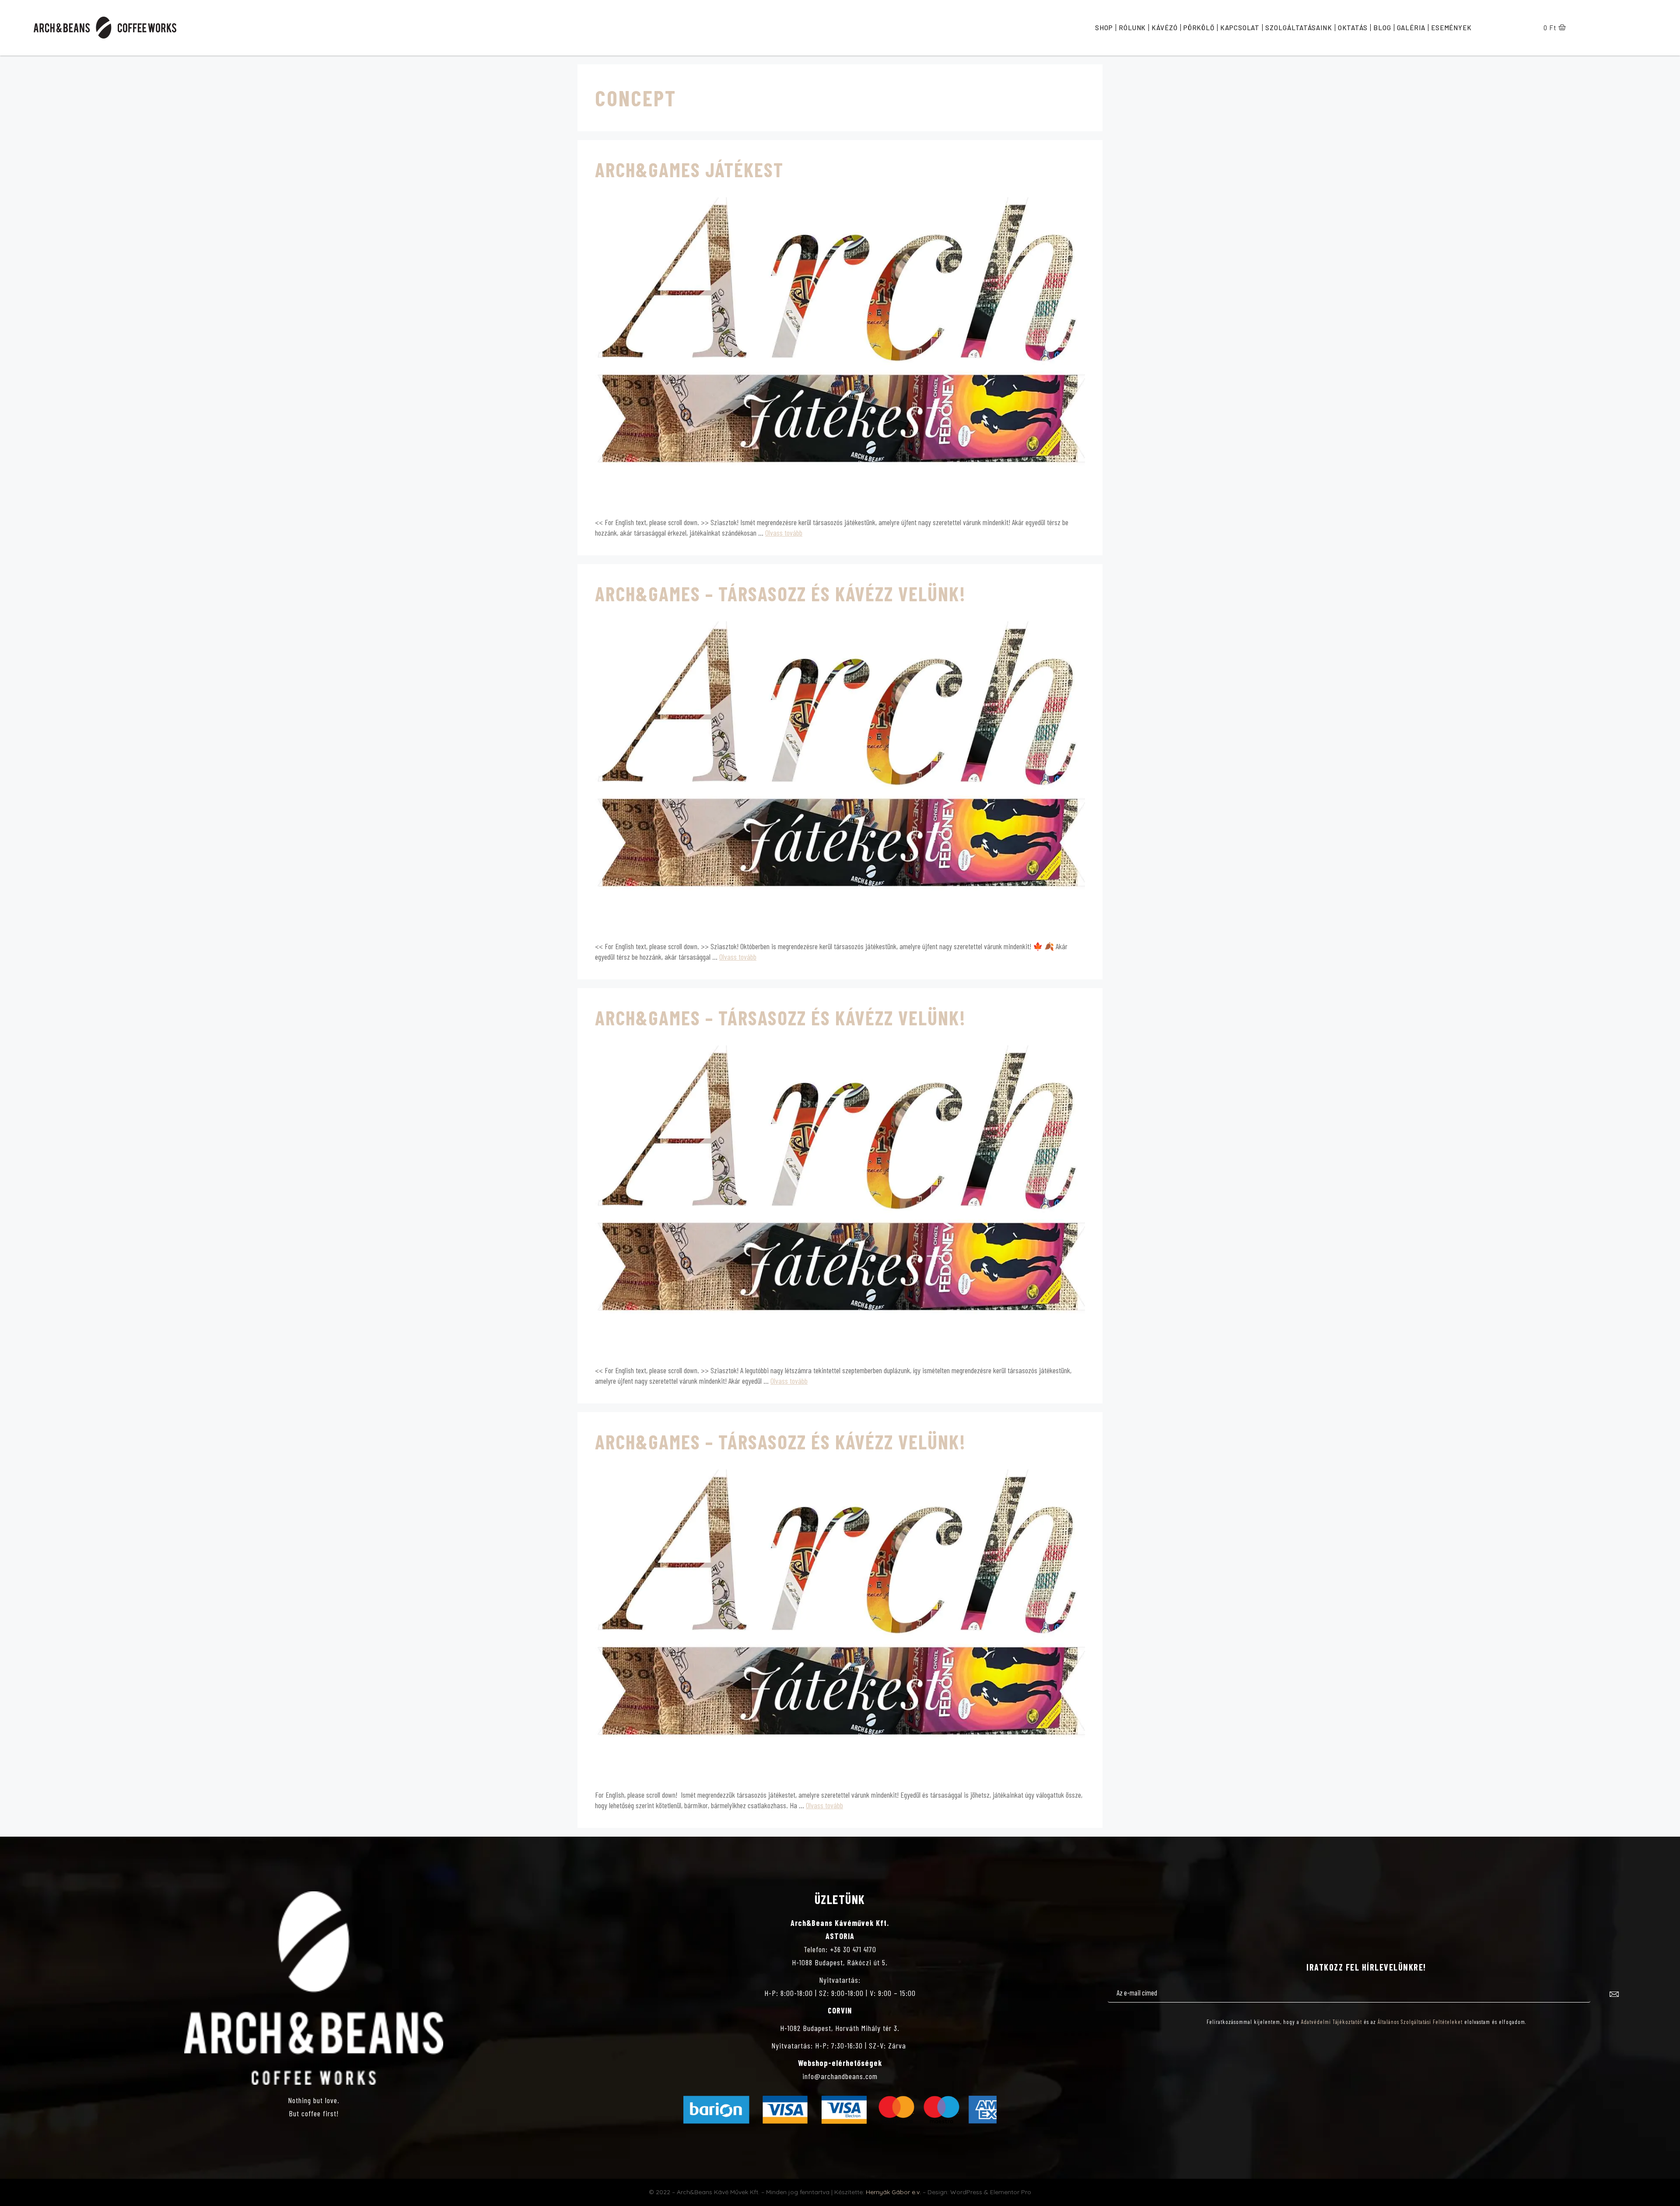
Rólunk (1132, 28)
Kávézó (1164, 28)
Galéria (1411, 28)
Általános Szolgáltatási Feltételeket (1420, 2022)
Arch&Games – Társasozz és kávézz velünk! (780, 593)
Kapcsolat (1240, 28)
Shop (1104, 28)
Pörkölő (1199, 28)
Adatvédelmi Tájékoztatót (1332, 2022)
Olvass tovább (784, 533)
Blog (1382, 28)
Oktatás (1353, 28)
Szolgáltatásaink (1298, 28)
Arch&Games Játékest (689, 169)
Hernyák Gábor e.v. (893, 2192)
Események (1451, 28)
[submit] (1614, 1995)
